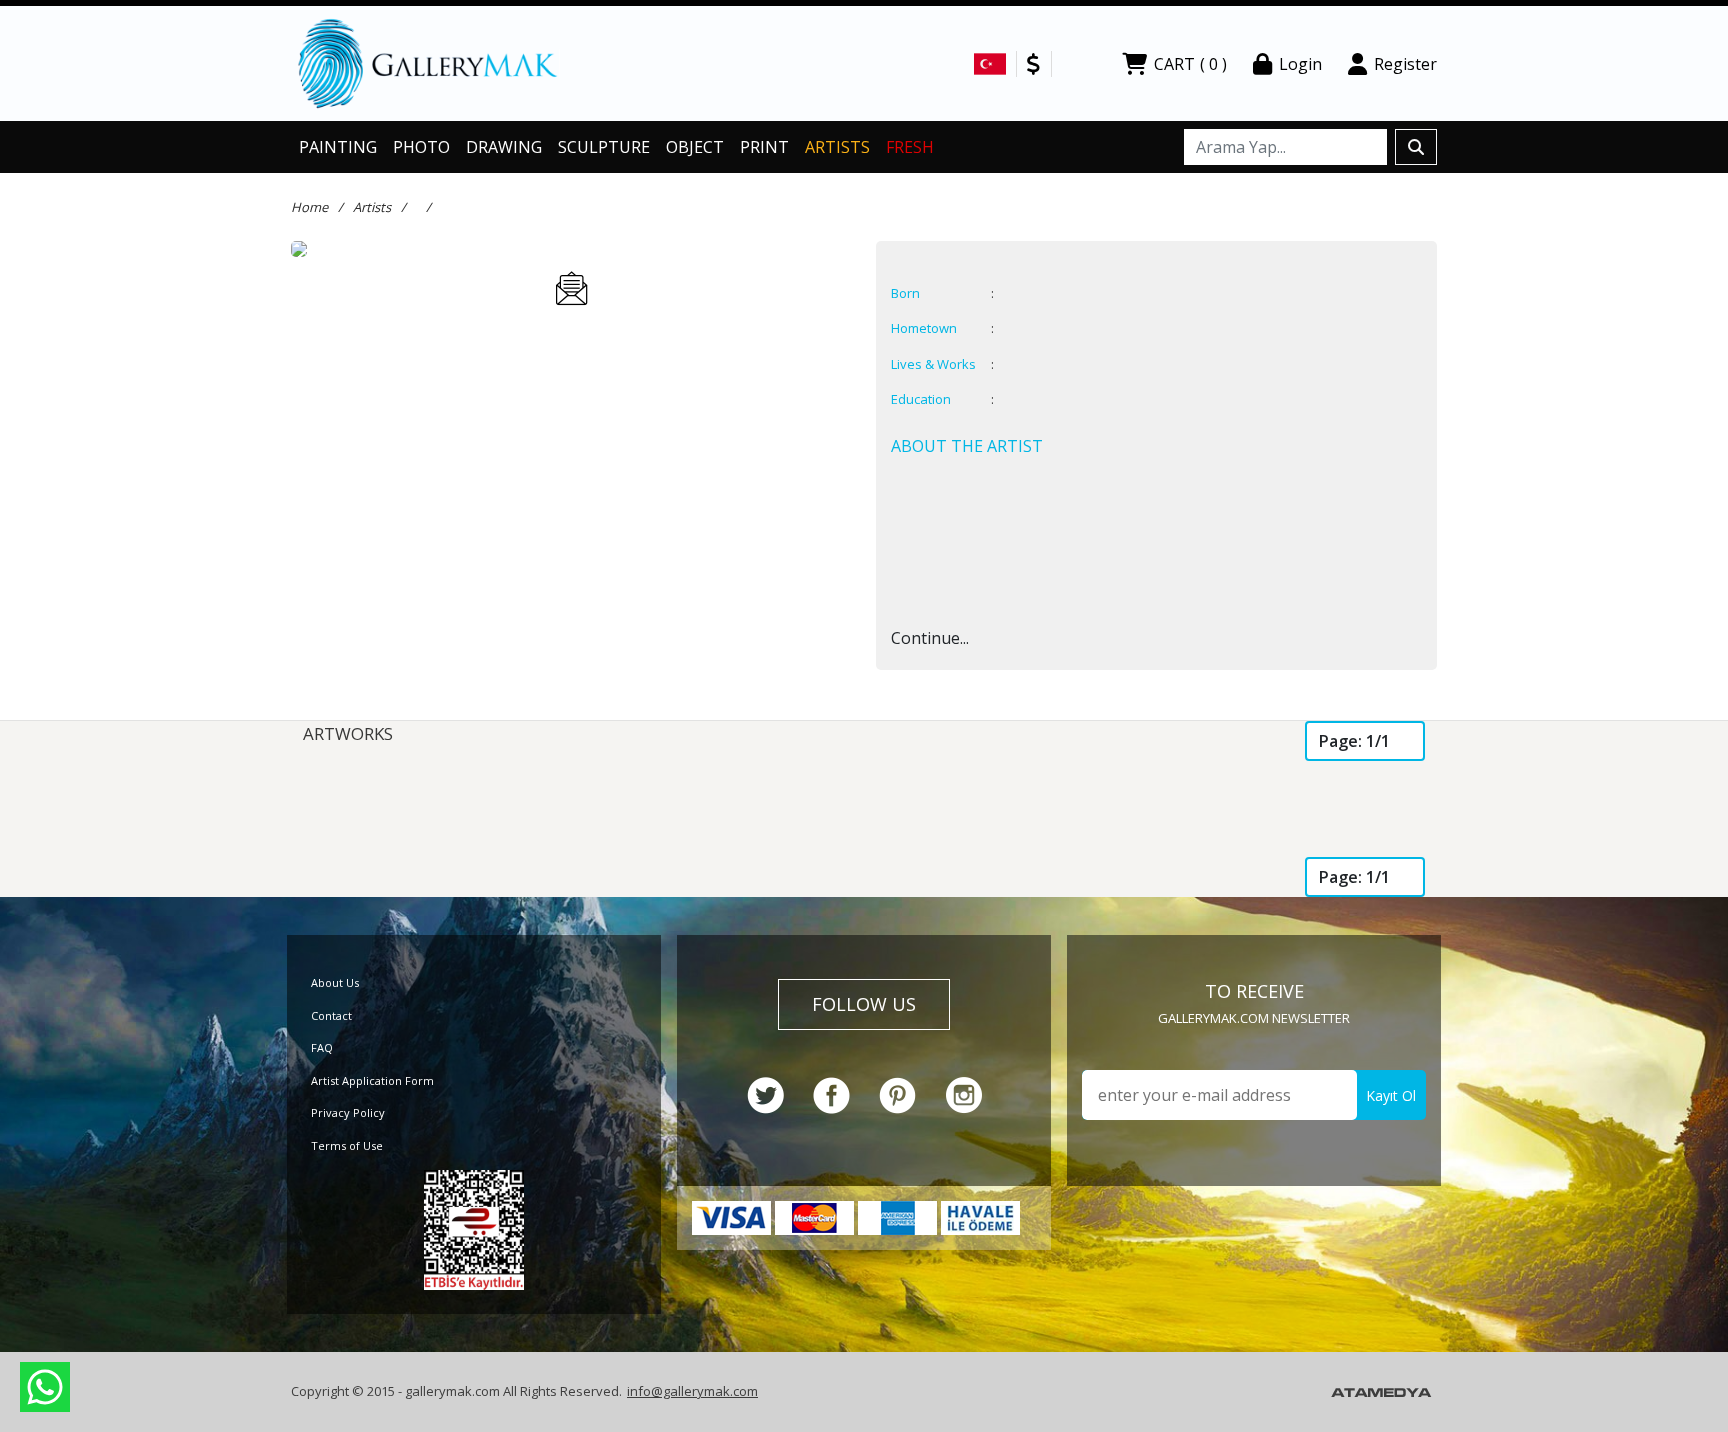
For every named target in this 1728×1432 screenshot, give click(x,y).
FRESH (910, 147)
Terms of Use (347, 1145)
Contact (331, 1015)
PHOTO (421, 147)
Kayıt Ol (1391, 1095)
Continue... (930, 638)
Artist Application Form (372, 1080)
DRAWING (504, 147)
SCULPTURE (604, 147)
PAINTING (338, 147)
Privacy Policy (348, 1112)
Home (309, 207)
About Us (335, 982)
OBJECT (695, 147)
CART (1190, 64)
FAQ (322, 1047)
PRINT (764, 147)
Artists (372, 207)
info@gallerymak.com (692, 1391)
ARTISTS (837, 147)
